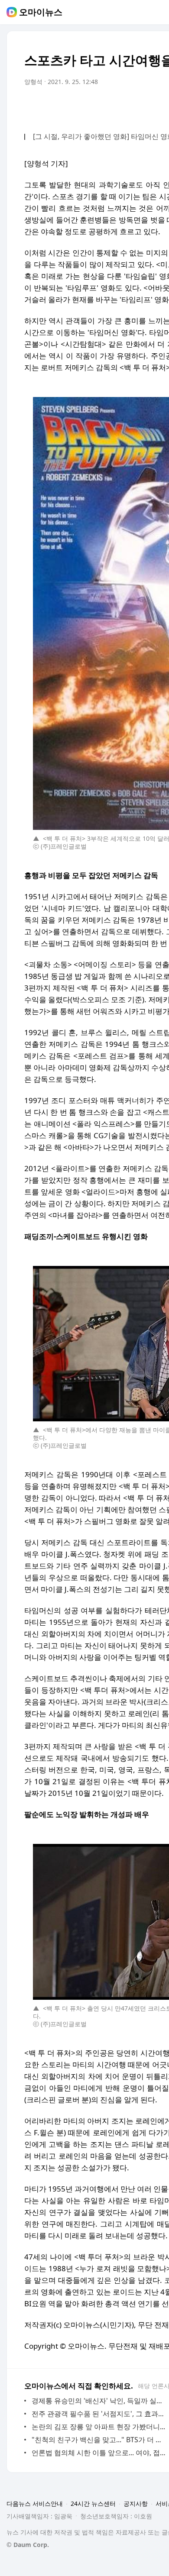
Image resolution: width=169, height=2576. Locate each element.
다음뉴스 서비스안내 (35, 2503)
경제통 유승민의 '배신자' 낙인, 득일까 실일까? (99, 2401)
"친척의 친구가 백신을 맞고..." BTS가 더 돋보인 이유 (99, 2440)
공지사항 (136, 2503)
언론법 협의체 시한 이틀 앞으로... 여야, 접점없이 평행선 (99, 2453)
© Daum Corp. (28, 2545)
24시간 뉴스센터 (93, 2503)
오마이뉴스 (41, 12)
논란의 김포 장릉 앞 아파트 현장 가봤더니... (98, 2427)
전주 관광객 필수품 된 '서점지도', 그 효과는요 (99, 2414)
